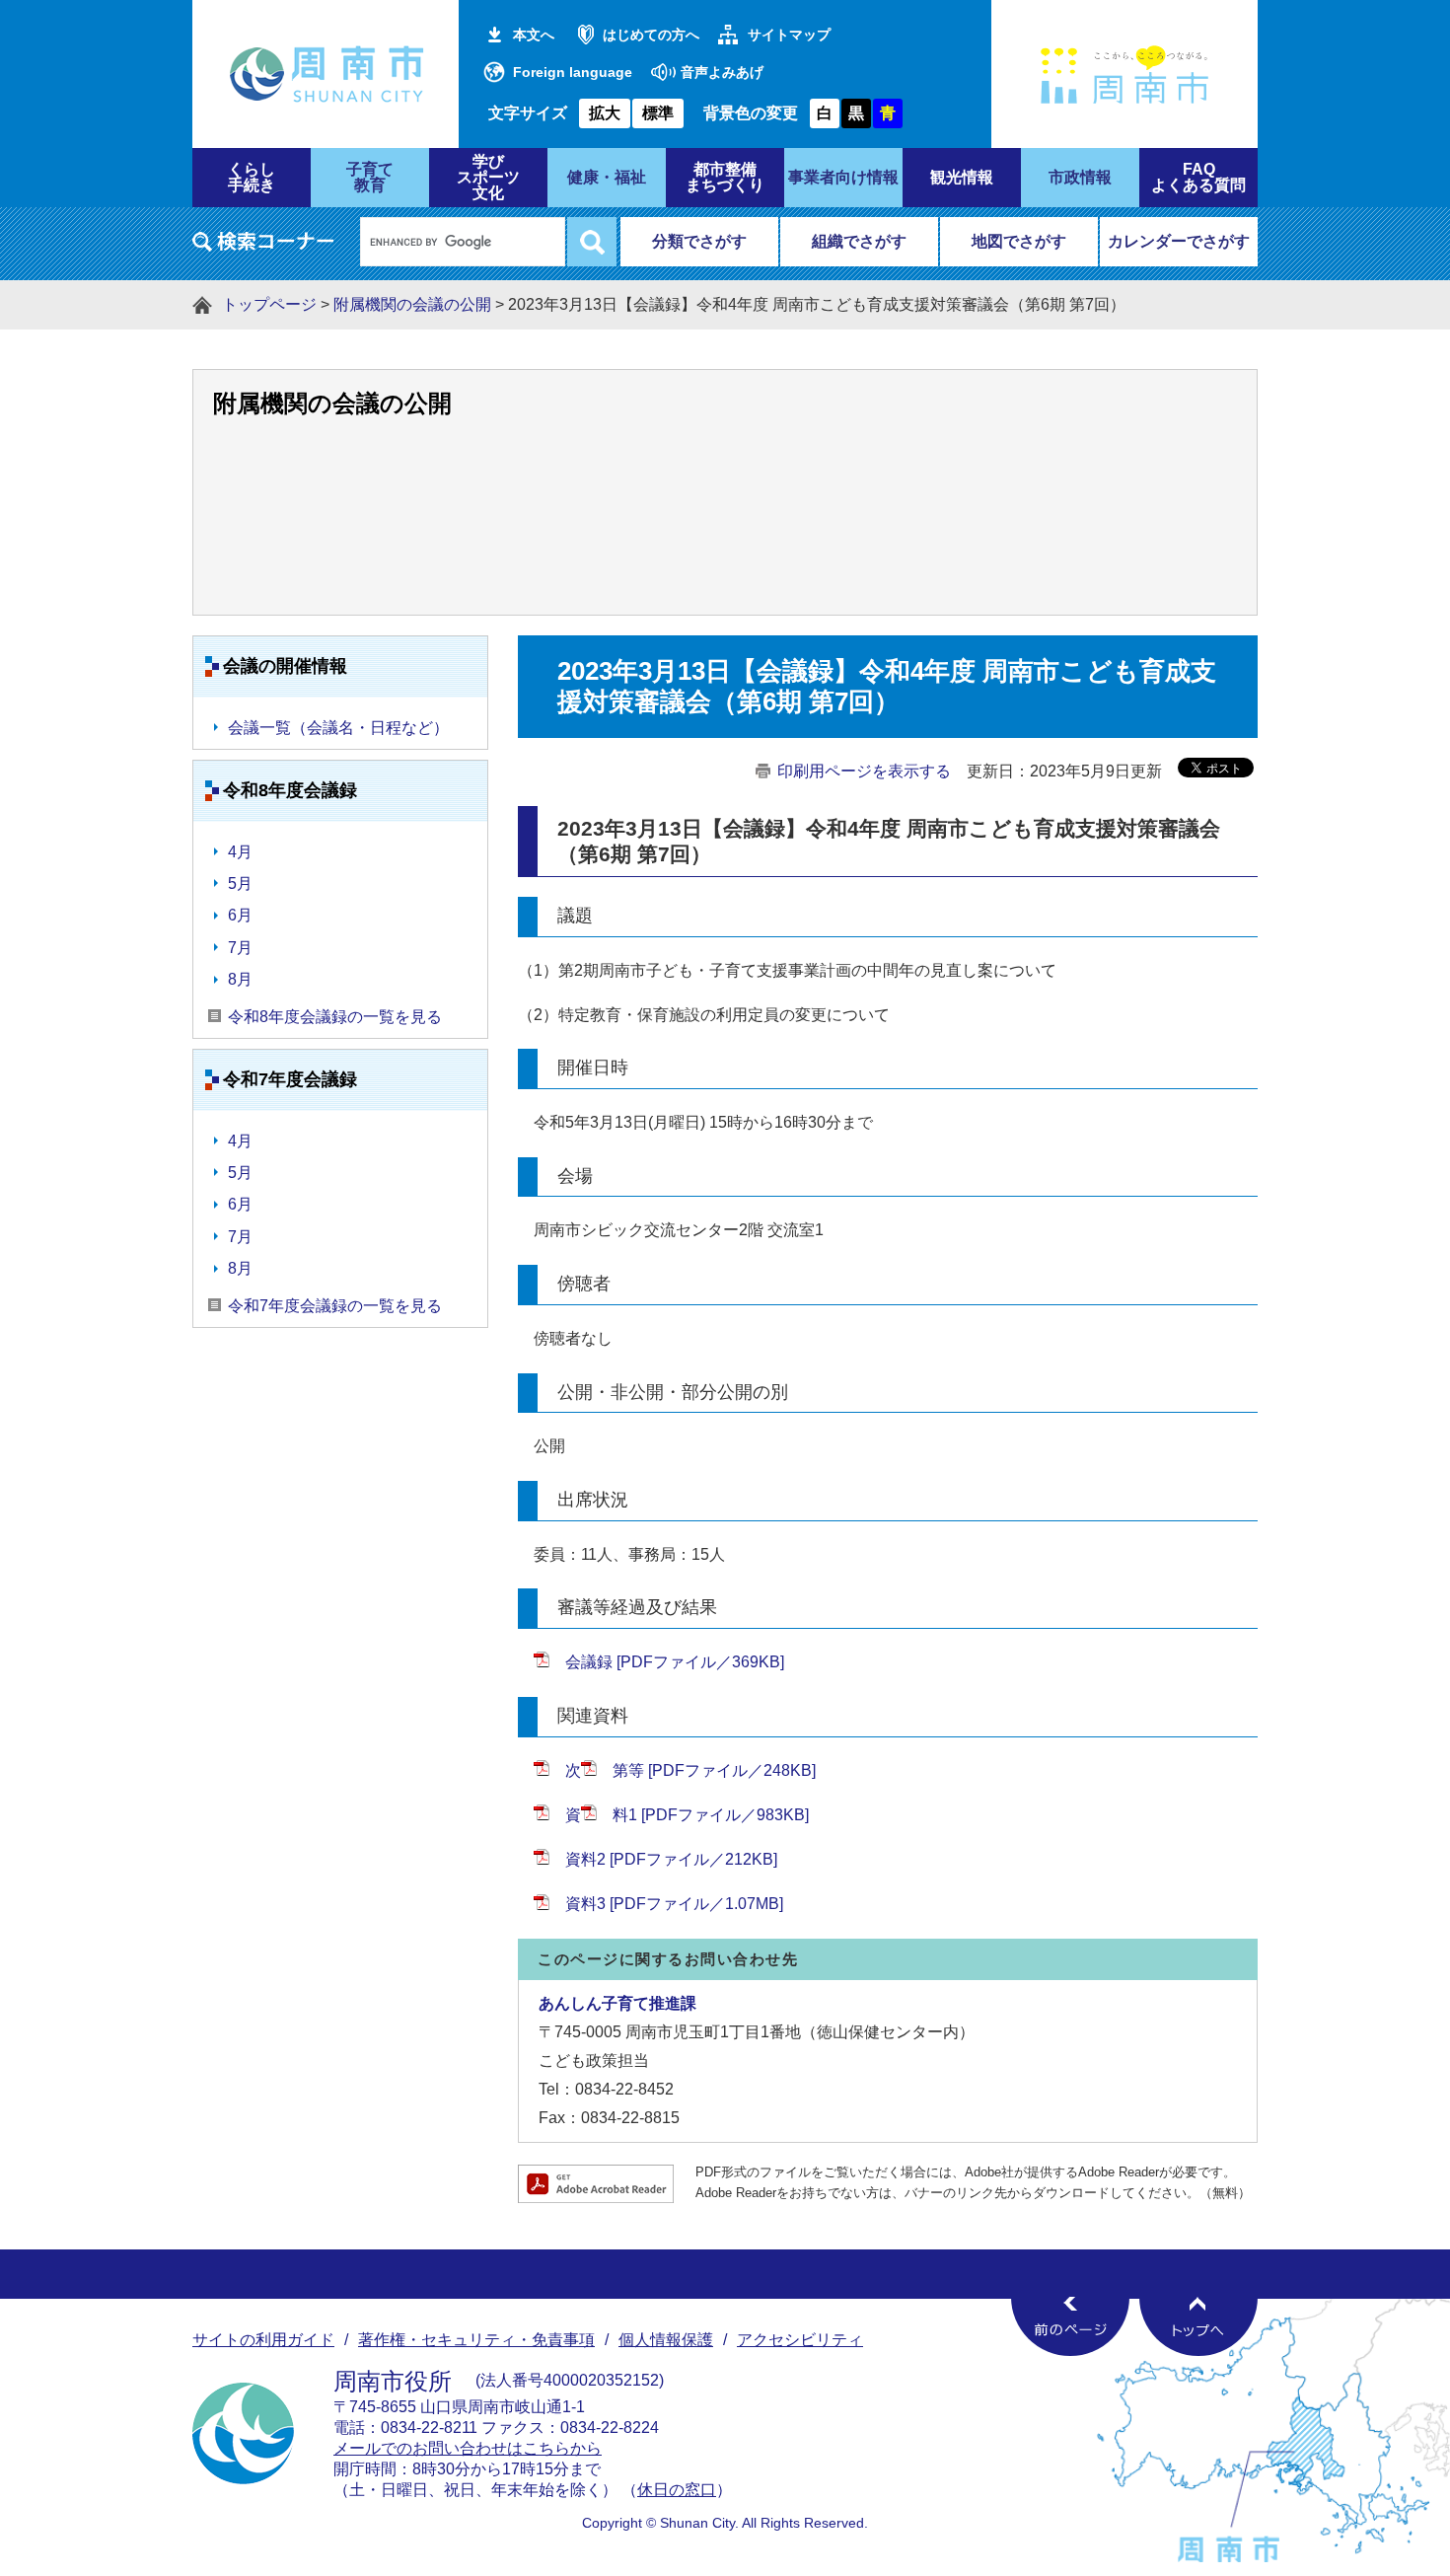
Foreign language (573, 72)
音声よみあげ (722, 72)
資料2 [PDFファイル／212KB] (671, 1859)
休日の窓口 (677, 2490)
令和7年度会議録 (290, 1079)
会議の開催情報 (285, 666)
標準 (658, 113)
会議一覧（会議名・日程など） (338, 728)
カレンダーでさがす (1179, 241)
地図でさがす (1019, 241)
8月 (240, 979)
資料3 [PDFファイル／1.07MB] (674, 1904)
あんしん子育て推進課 (617, 2003)
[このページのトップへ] (1198, 2326)
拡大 (605, 113)
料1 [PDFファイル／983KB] (711, 1815)
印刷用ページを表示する (864, 771)
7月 (240, 948)
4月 (240, 852)
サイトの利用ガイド (263, 2340)
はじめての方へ (651, 35)
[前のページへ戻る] (1070, 2326)
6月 (240, 915)
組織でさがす (859, 241)
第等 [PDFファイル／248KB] (714, 1770)
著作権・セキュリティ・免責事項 (476, 2340)
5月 (240, 883)
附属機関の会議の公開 (412, 304)
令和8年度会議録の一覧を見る (335, 1017)
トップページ (269, 304)
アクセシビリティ (800, 2340)
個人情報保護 (666, 2340)
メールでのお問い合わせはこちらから (468, 2448)
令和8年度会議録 (290, 790)
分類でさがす (699, 241)
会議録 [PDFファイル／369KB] (675, 1662)
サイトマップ (789, 35)
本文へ (534, 35)
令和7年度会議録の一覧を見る (335, 1306)
